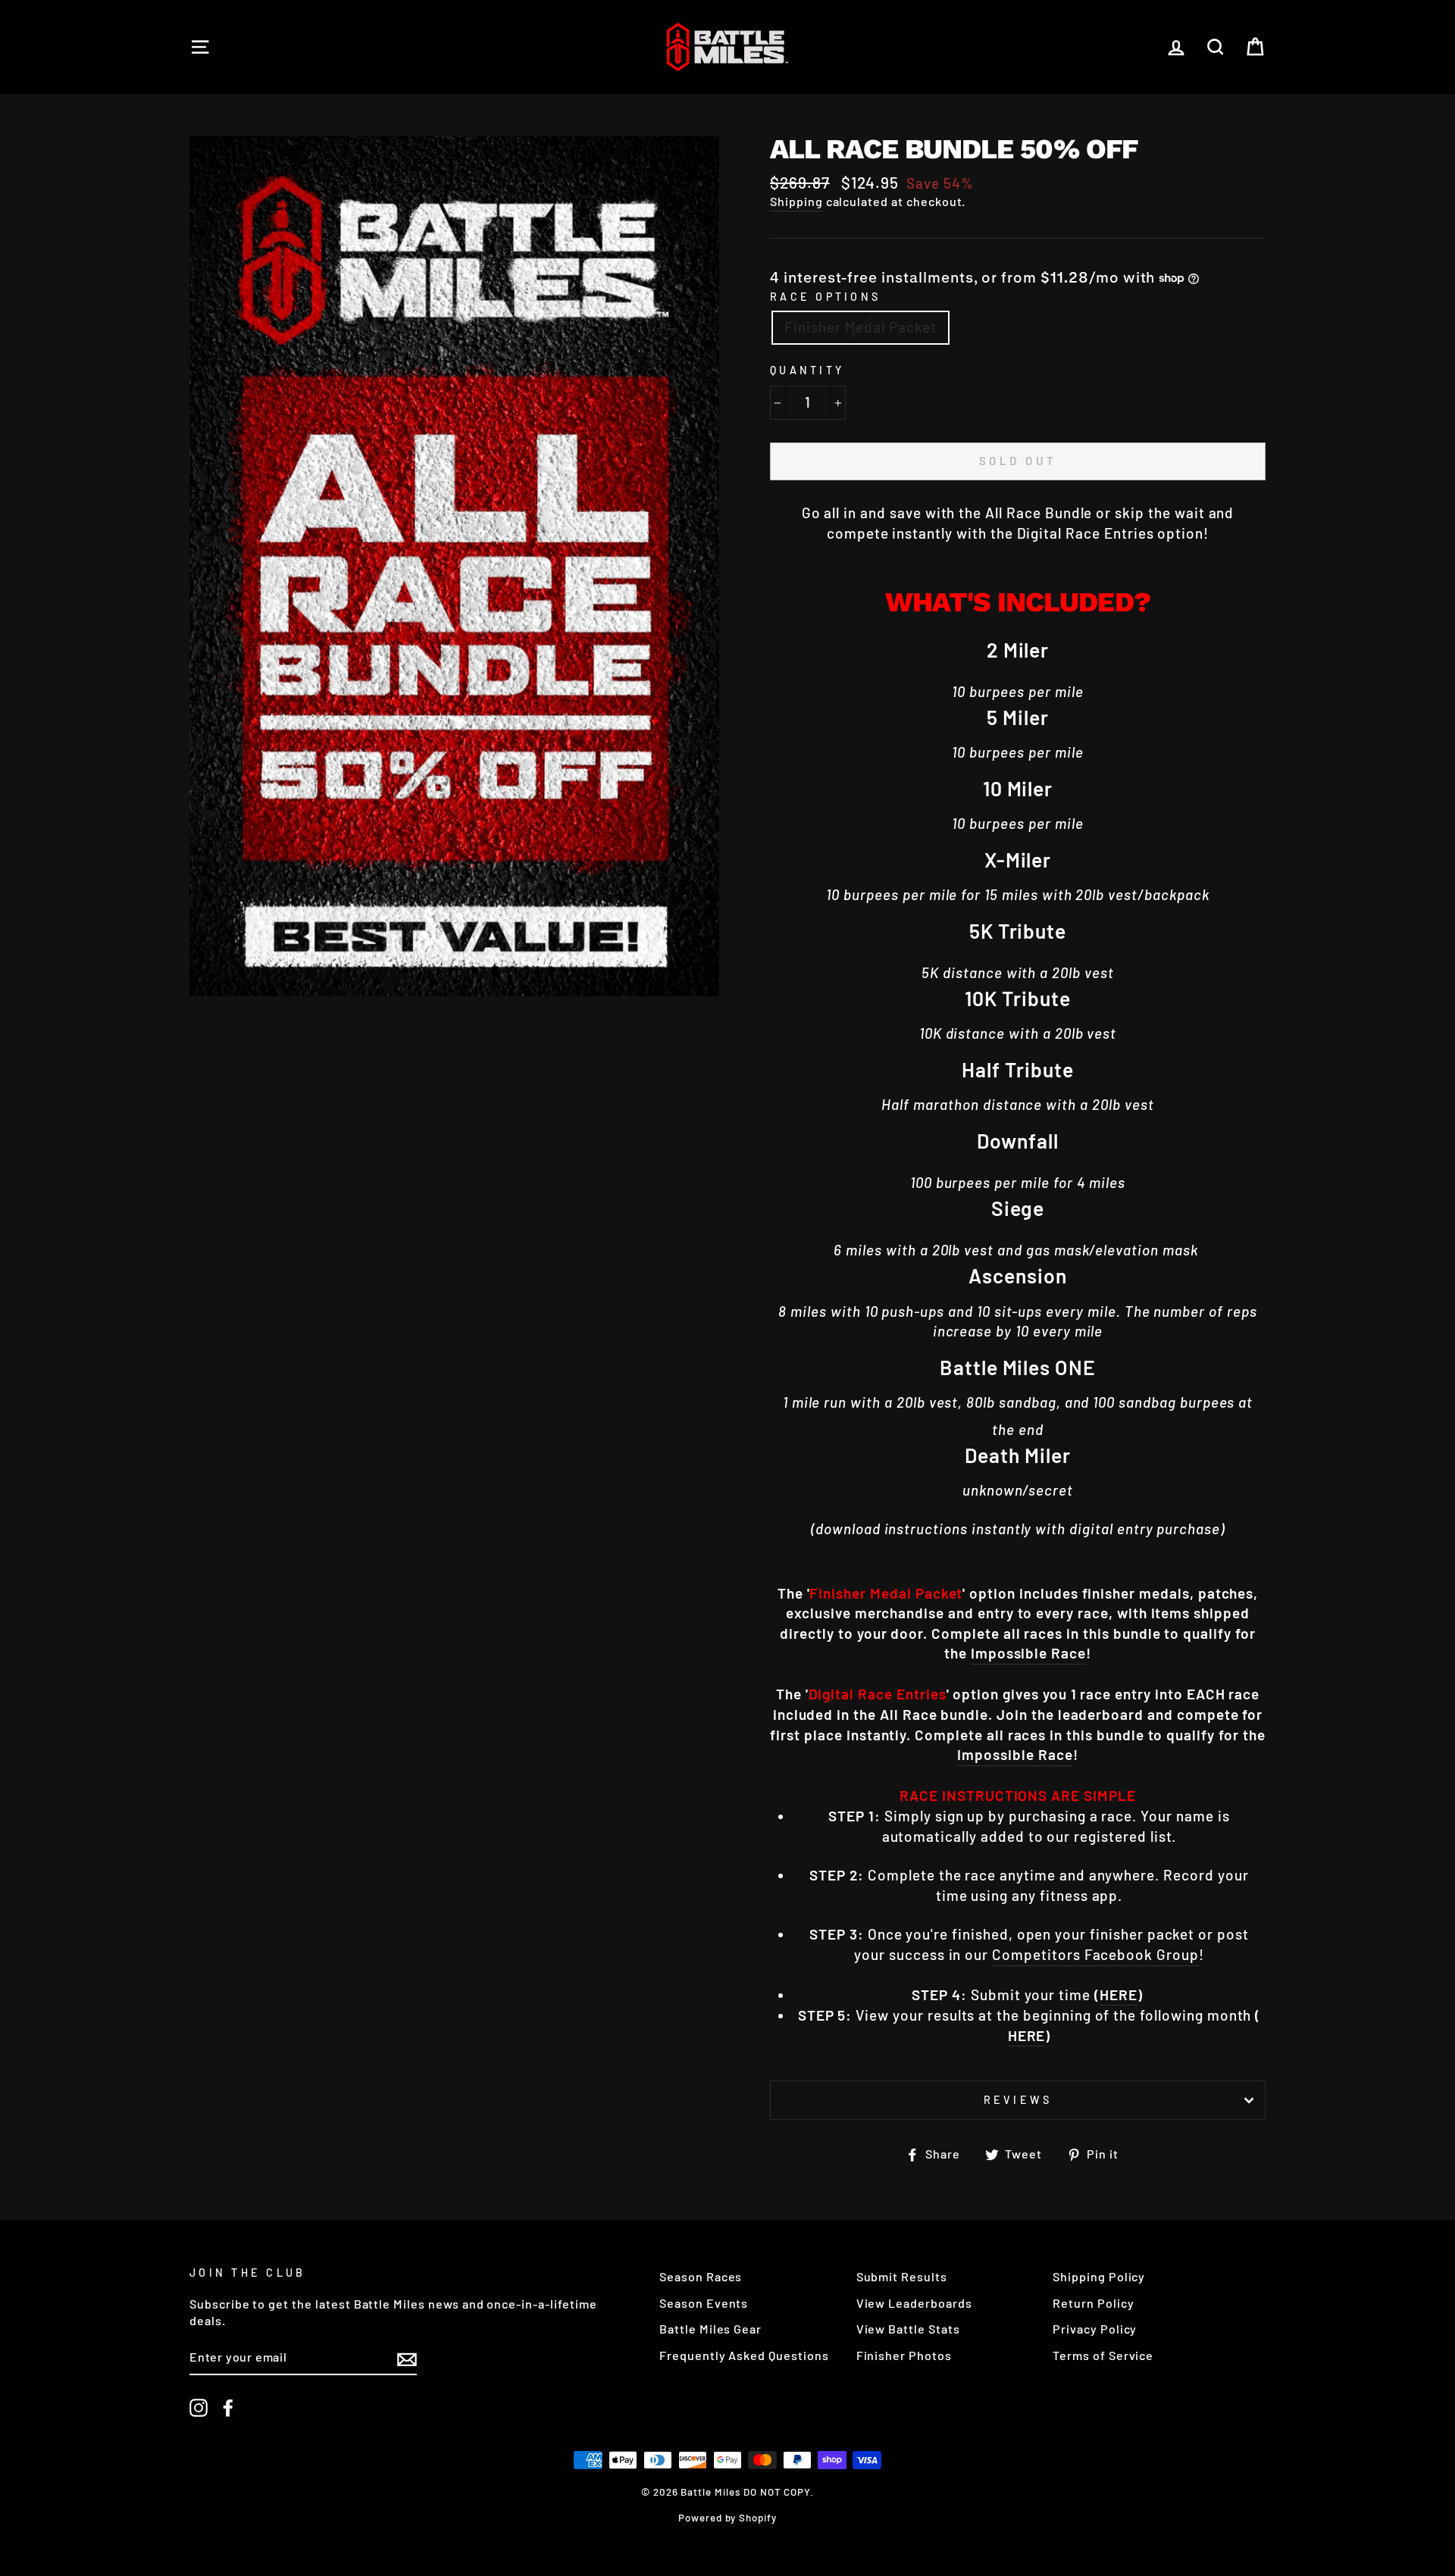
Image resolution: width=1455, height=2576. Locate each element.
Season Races (701, 2276)
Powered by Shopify (727, 2518)
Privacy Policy (1095, 2329)
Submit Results (902, 2276)
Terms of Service (1103, 2355)
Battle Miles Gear (710, 2329)
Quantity (807, 370)
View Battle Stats (908, 2329)
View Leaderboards (914, 2303)
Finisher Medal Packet (860, 327)
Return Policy (1093, 2303)
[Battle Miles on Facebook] (228, 2407)
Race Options (825, 297)
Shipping (796, 201)
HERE (1119, 1995)
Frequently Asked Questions (744, 2355)
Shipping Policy (1099, 2276)
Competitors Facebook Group (1095, 1954)
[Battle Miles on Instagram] (199, 2407)
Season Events (704, 2303)
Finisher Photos (904, 2355)
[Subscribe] (407, 2358)
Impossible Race (1028, 1653)
